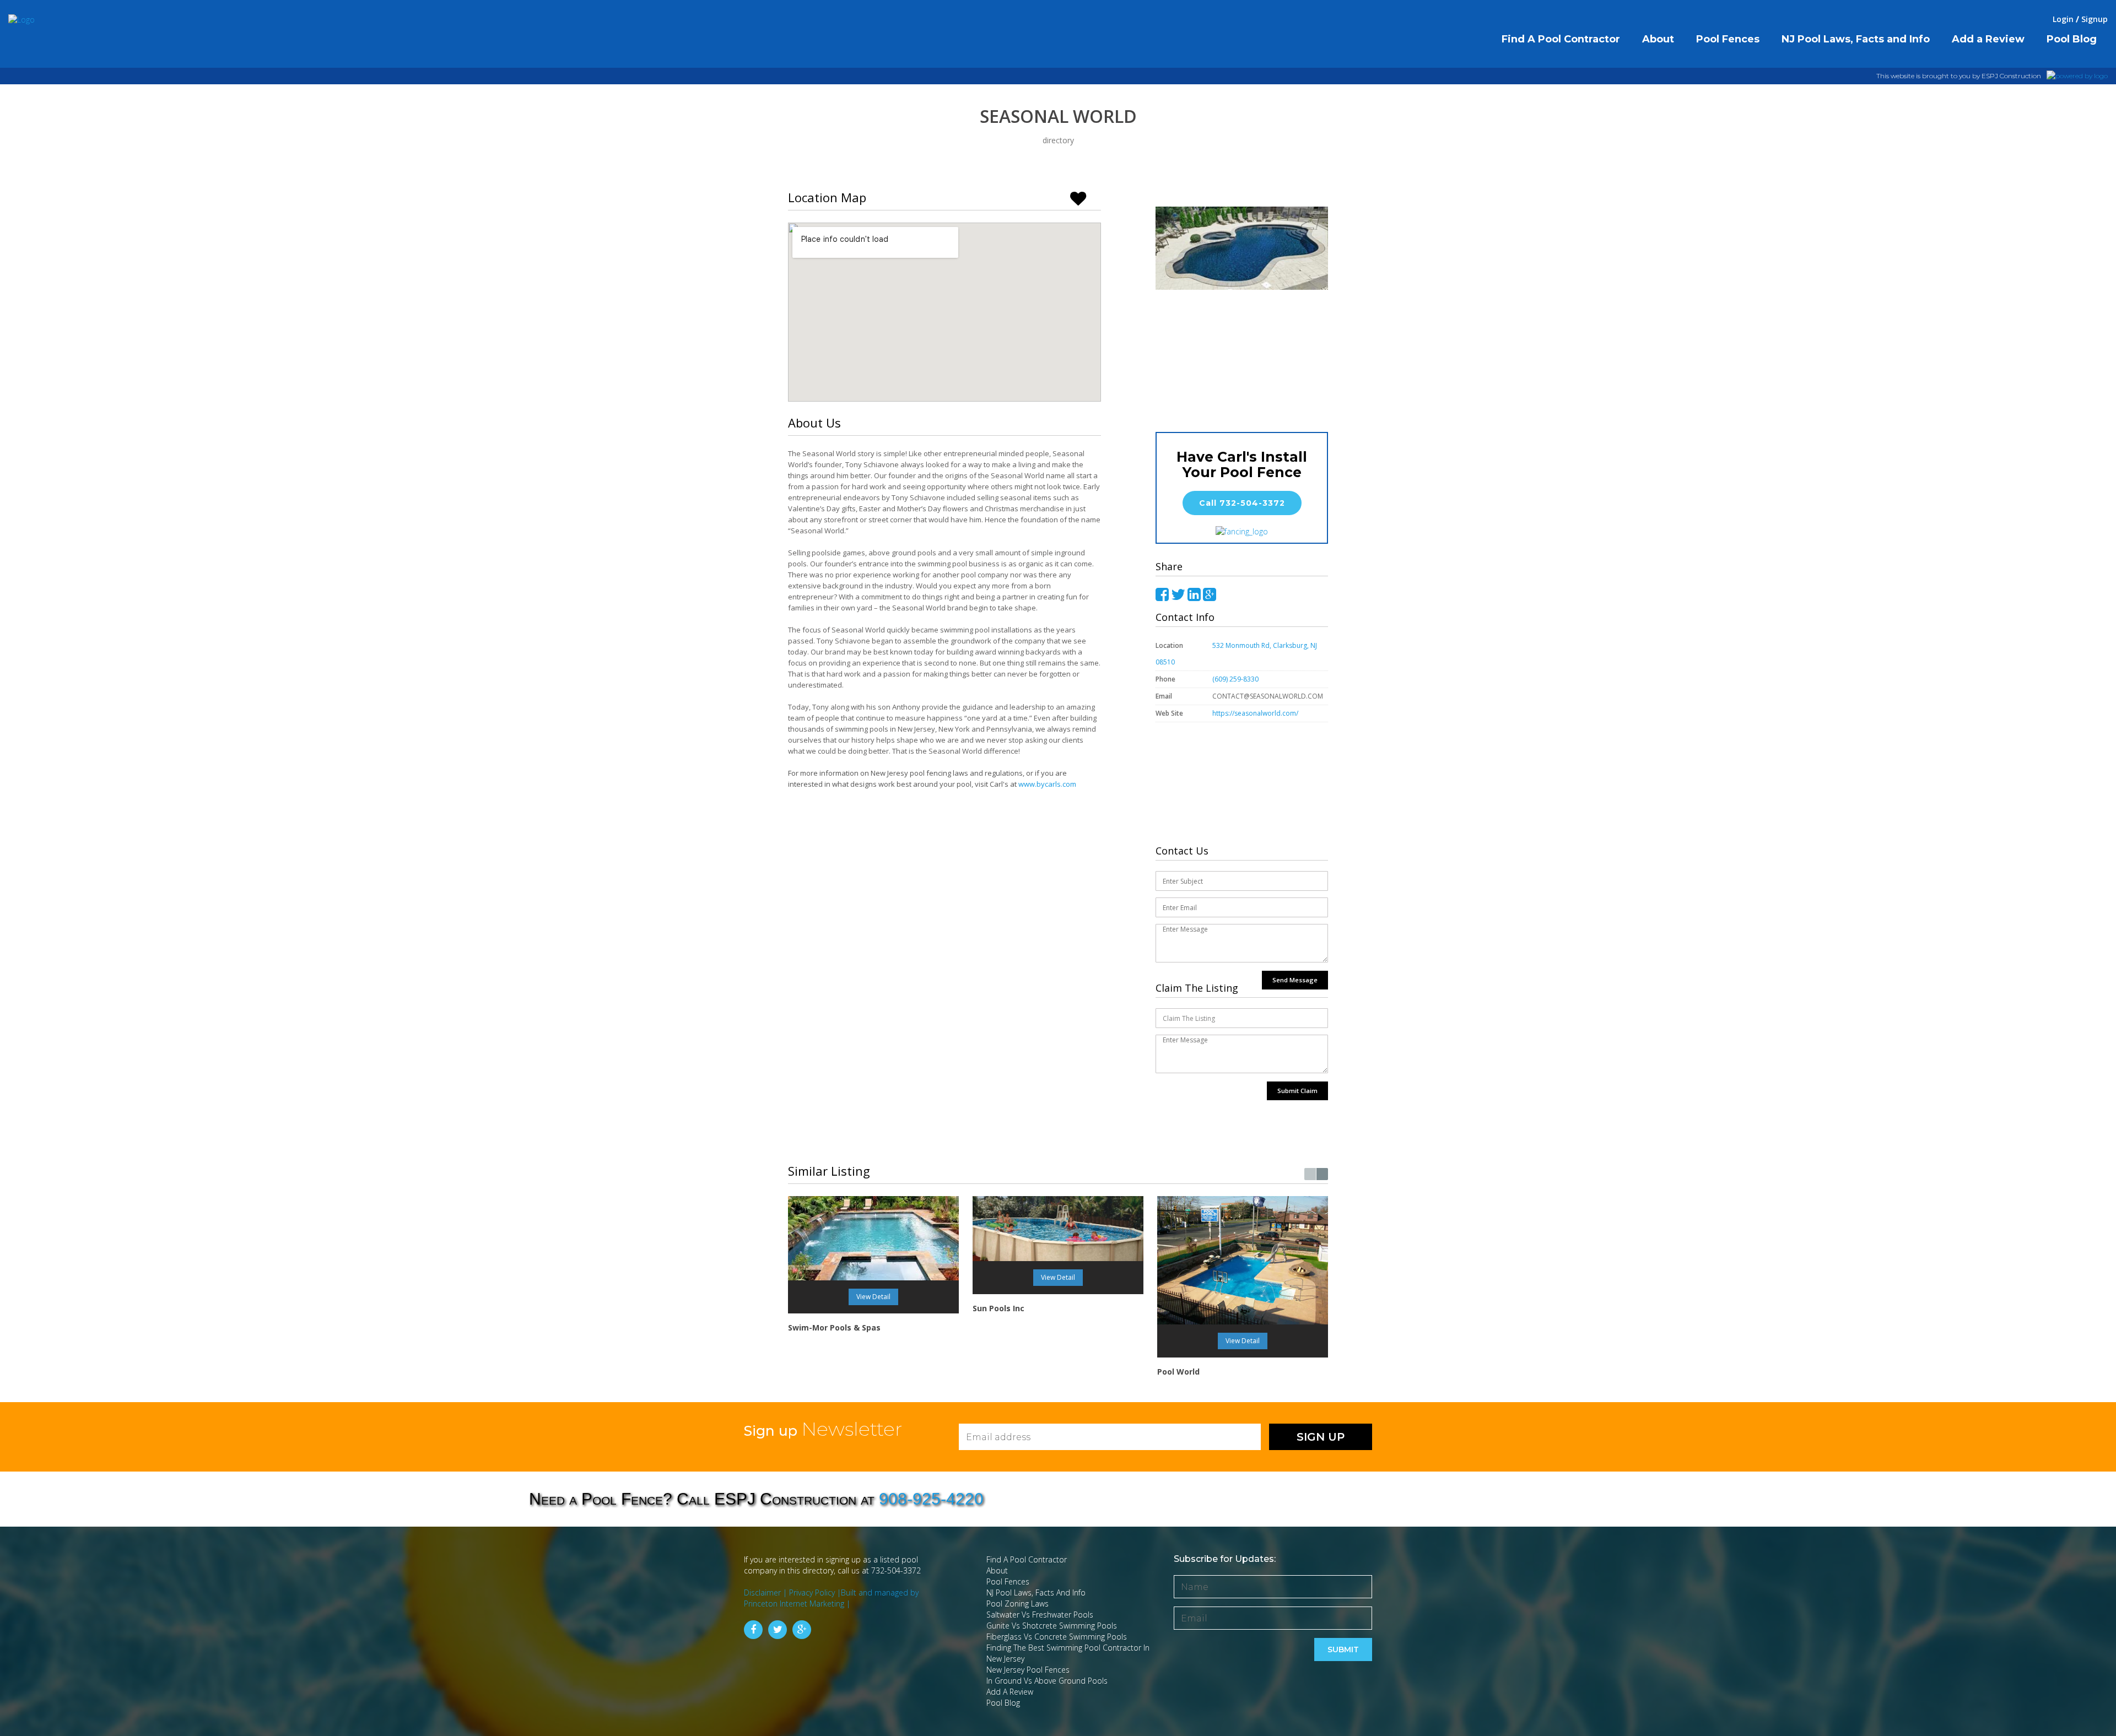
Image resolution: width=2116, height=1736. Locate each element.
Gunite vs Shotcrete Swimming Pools (1052, 1626)
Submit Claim (1297, 1091)
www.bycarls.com (1047, 784)
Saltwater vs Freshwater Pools (1040, 1615)
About (997, 1570)
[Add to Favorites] (1083, 197)
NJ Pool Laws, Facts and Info (1036, 1592)
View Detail (873, 1297)
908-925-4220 (931, 1499)
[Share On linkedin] (1194, 595)
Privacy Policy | (815, 1592)
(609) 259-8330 (1235, 679)
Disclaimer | (766, 1592)
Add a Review (1010, 1692)
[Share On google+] (1210, 595)
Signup (2095, 19)
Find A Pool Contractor (1027, 1559)
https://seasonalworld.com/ (1256, 713)
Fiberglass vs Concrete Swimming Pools (1057, 1637)
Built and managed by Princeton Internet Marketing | (831, 1598)
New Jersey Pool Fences (1028, 1670)
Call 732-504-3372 (1242, 503)
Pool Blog (1003, 1703)
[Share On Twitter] (1178, 595)
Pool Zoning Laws (1017, 1603)
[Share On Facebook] (1162, 595)
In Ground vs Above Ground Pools (1047, 1681)
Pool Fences (1008, 1581)
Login (2063, 19)
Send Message (1295, 980)
